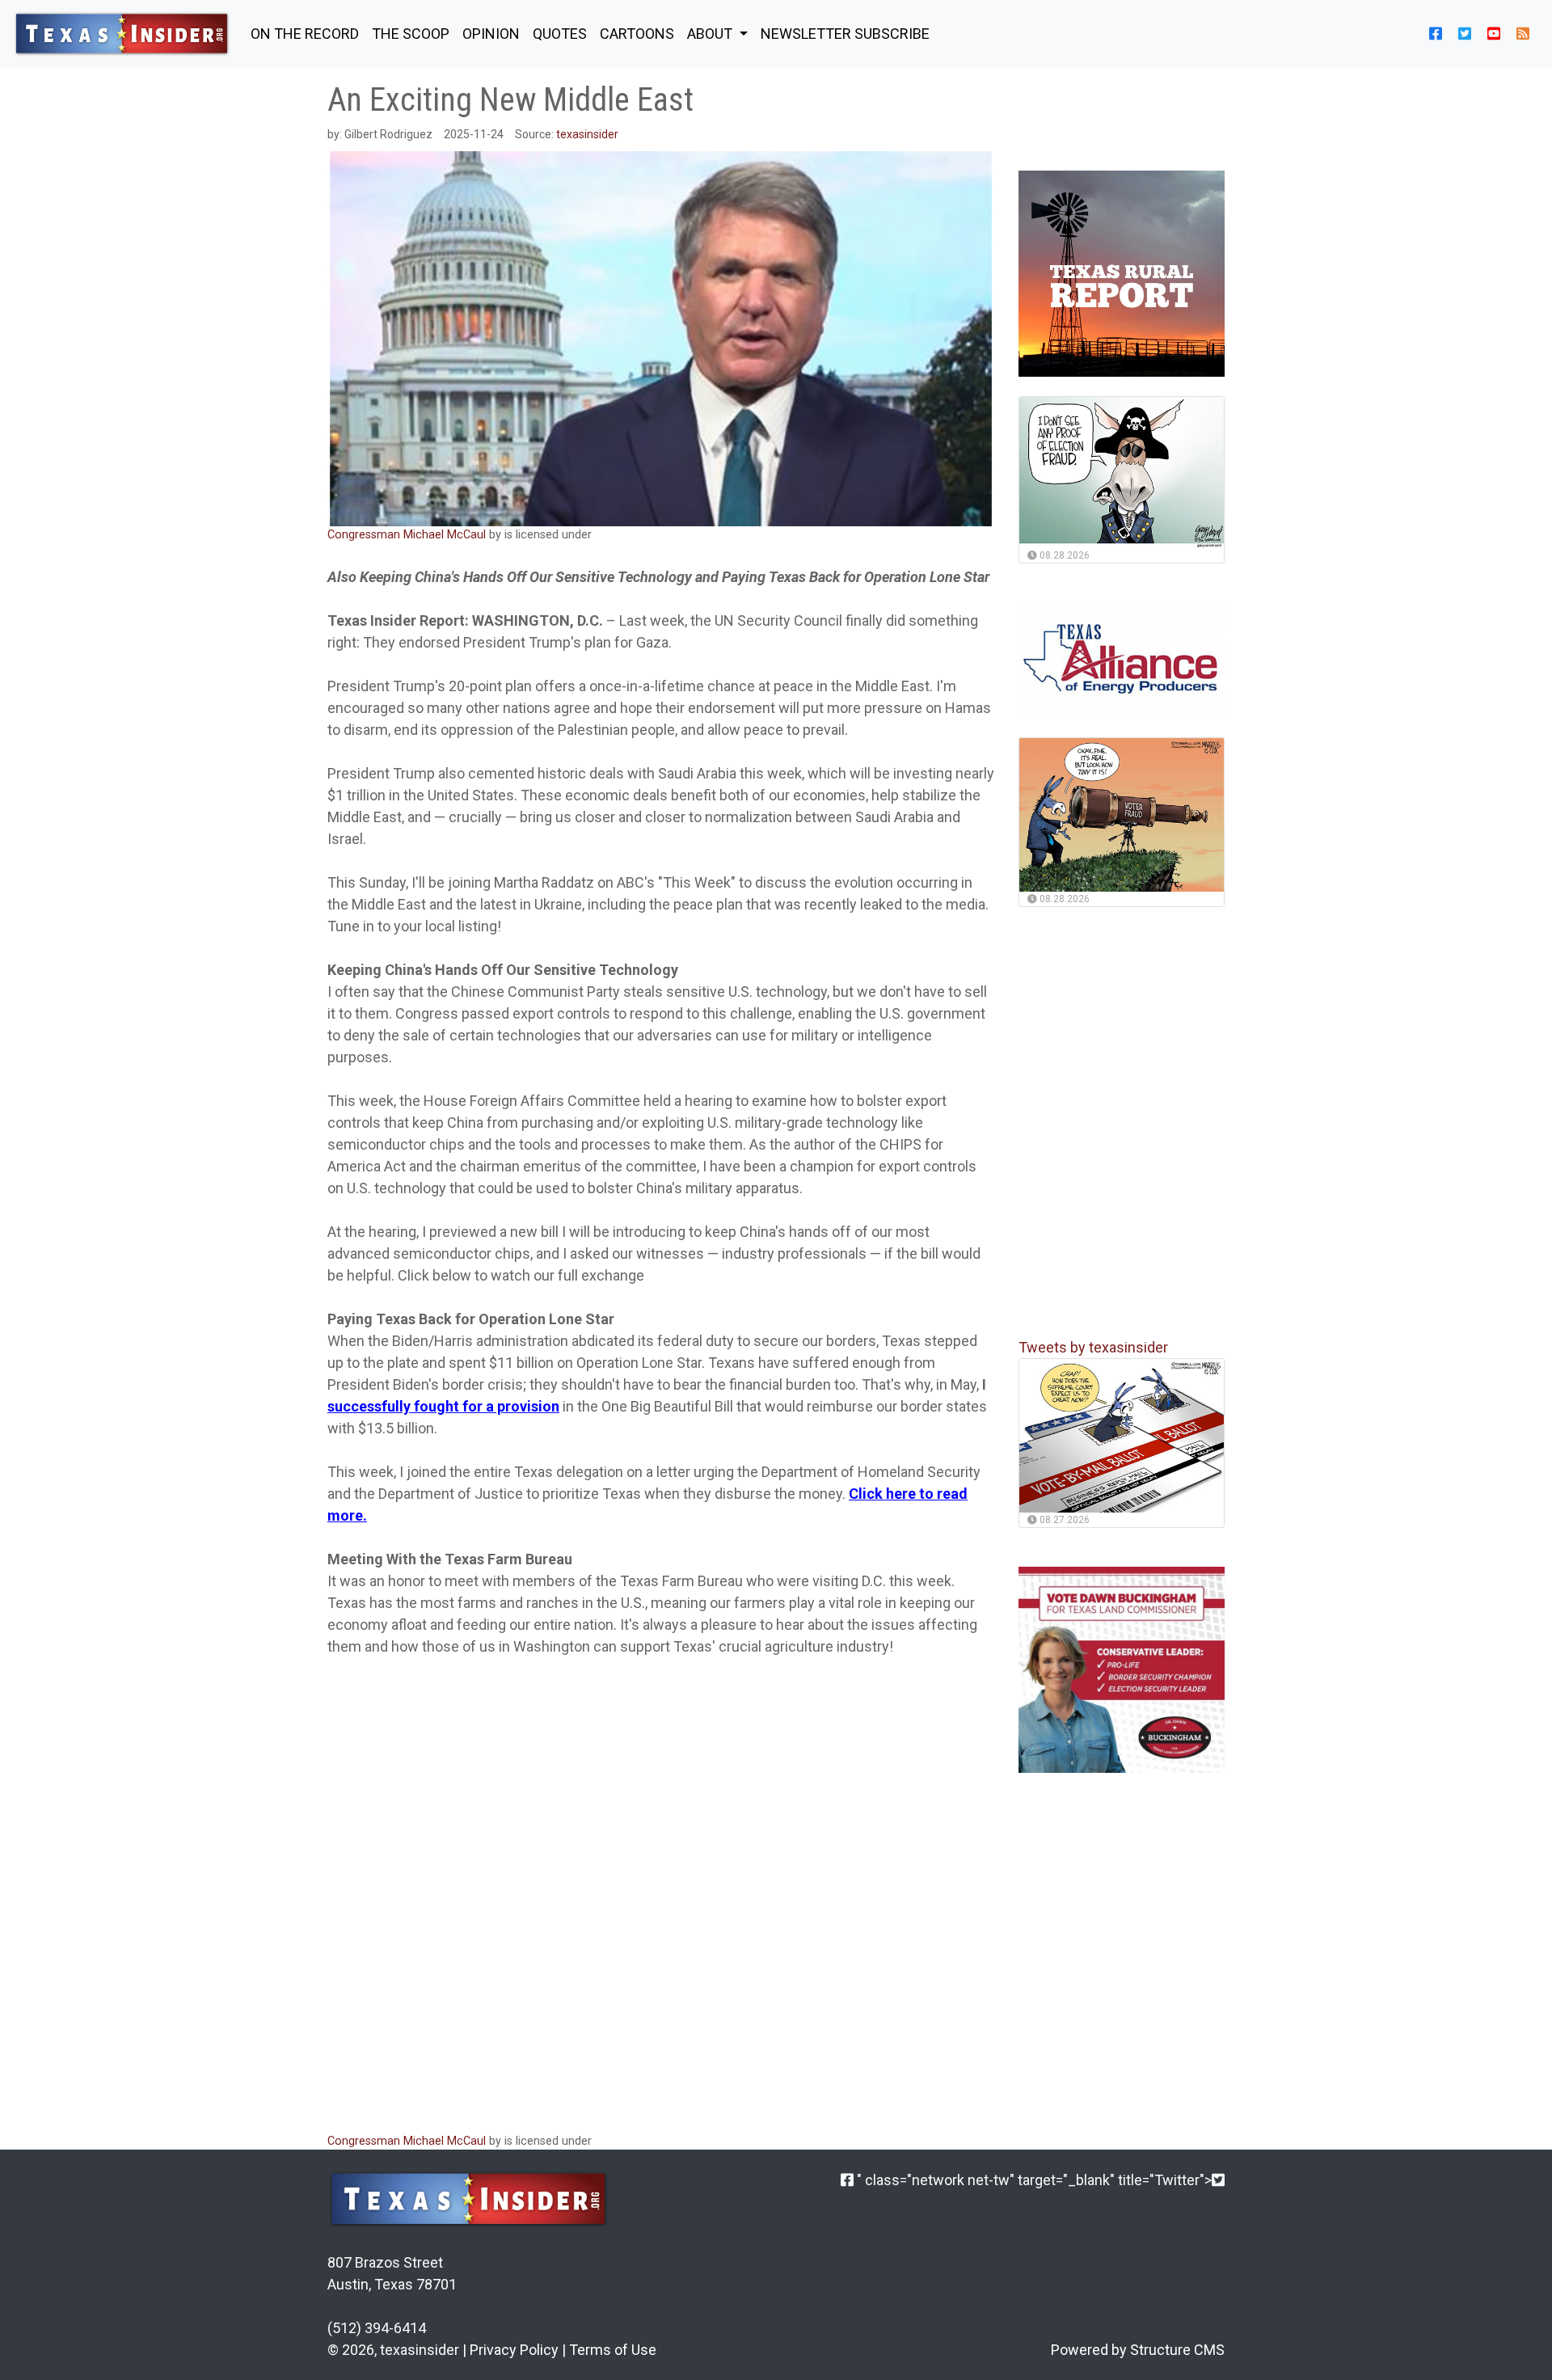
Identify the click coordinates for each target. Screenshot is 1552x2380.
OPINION (491, 34)
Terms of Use (613, 2350)
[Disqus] (661, 1903)
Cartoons (637, 34)
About (711, 34)
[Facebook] (847, 2180)
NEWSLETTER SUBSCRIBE (845, 34)
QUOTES (560, 34)
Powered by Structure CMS (1138, 2350)
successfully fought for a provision (443, 1406)
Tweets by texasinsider (1093, 1347)
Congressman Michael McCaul (407, 535)
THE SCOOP (411, 34)
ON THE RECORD (305, 34)
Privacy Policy (514, 2350)
